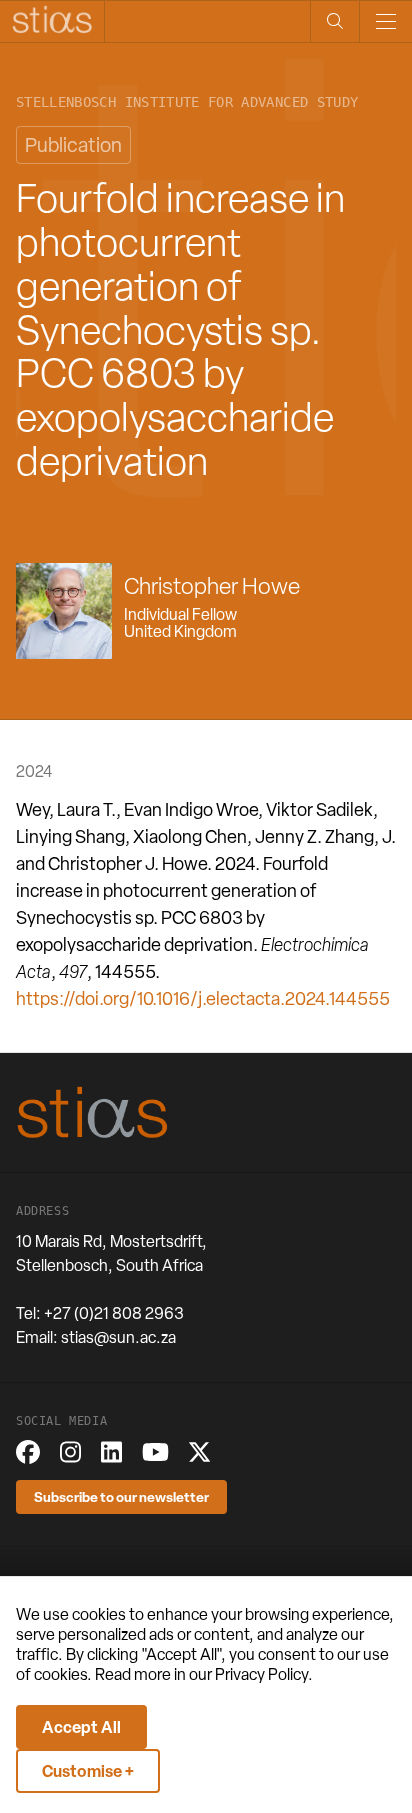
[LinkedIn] (111, 1452)
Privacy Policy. (264, 1674)
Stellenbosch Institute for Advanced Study (187, 102)
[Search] (334, 21)
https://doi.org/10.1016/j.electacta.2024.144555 (203, 998)
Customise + (88, 1771)
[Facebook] (28, 1452)
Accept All (81, 1727)
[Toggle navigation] (385, 21)
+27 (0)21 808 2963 (114, 1313)
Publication (73, 145)
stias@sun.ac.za (118, 1337)
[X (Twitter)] (199, 1452)
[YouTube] (155, 1452)
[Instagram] (70, 1452)
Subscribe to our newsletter (121, 1496)
